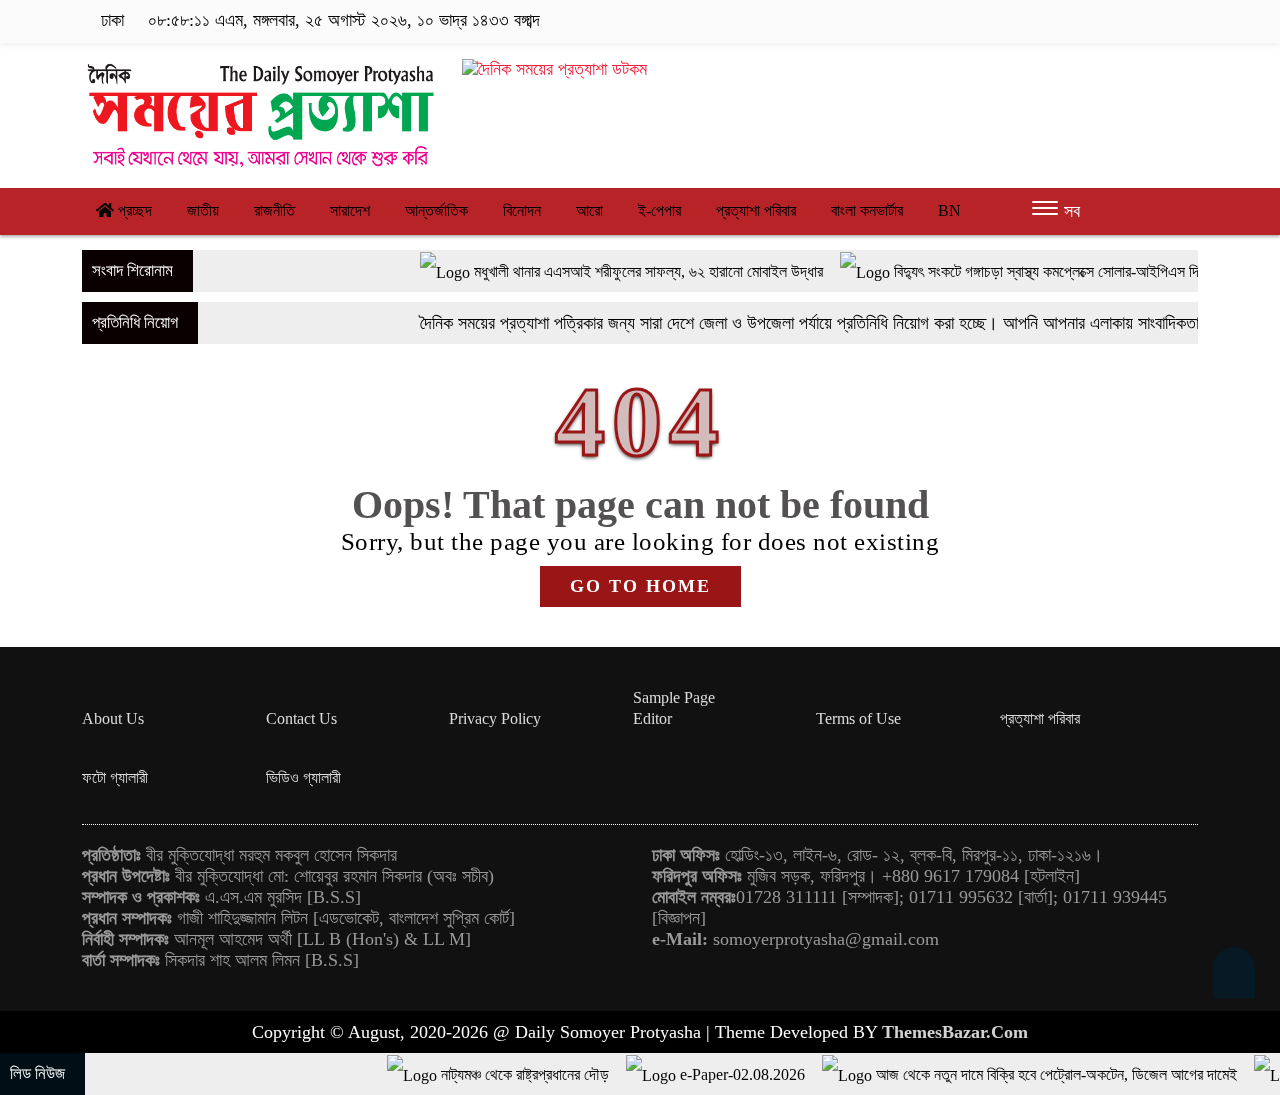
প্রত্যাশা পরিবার (756, 210)
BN (949, 210)
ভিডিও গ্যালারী (303, 777)
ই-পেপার (659, 210)
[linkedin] (1156, 21)
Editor (652, 718)
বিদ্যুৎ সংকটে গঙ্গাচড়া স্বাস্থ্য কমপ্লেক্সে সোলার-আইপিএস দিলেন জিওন (1040, 271)
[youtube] (1185, 21)
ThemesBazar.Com (955, 1032)
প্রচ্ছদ (133, 210)
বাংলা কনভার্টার (867, 210)
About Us (113, 718)
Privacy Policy (495, 718)
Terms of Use (858, 718)
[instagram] (1125, 21)
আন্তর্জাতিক (436, 210)
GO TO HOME (640, 586)
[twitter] (1094, 21)
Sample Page (674, 697)
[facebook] (1063, 21)
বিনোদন (522, 210)
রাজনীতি (274, 210)
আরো (589, 210)
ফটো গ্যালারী (115, 777)
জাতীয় (203, 210)
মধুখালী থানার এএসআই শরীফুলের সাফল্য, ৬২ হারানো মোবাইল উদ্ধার (615, 271)
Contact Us (301, 718)
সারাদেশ (350, 210)
